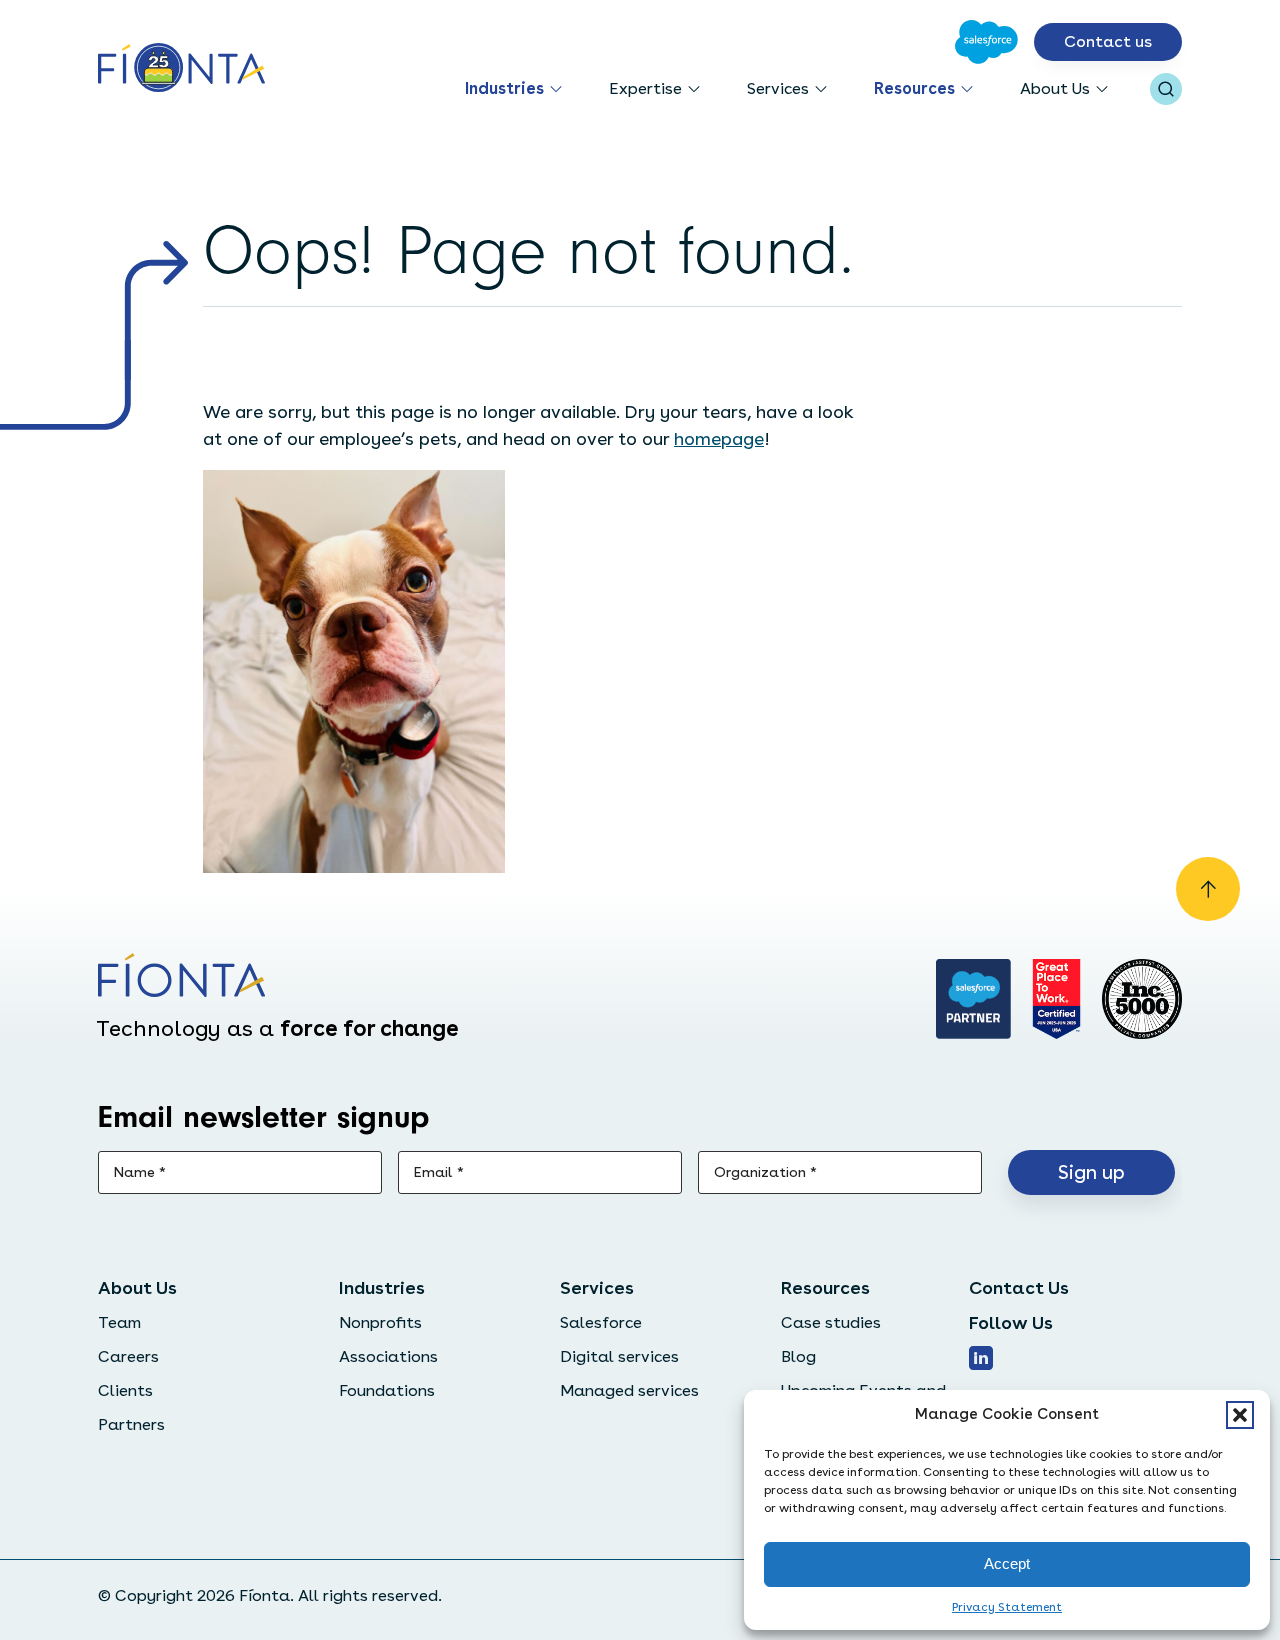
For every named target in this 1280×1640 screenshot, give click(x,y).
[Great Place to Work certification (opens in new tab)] (1056, 999)
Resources (914, 88)
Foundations (387, 1390)
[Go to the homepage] (181, 69)
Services (778, 88)
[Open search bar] (1166, 89)
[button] (1240, 1415)
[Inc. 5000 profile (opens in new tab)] (1142, 999)
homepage (719, 438)
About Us (1055, 88)
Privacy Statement (1007, 1607)
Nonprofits (380, 1322)
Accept (1007, 1563)
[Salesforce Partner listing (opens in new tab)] (974, 999)
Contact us (1108, 41)
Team (119, 1322)
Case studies (831, 1322)
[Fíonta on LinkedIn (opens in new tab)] (981, 1358)
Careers (128, 1356)
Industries (504, 88)
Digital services (619, 1356)
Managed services (629, 1390)
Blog (798, 1356)
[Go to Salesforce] (986, 42)
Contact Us (1019, 1287)
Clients (125, 1390)
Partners (131, 1424)
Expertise (645, 88)
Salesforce (601, 1322)
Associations (388, 1356)
